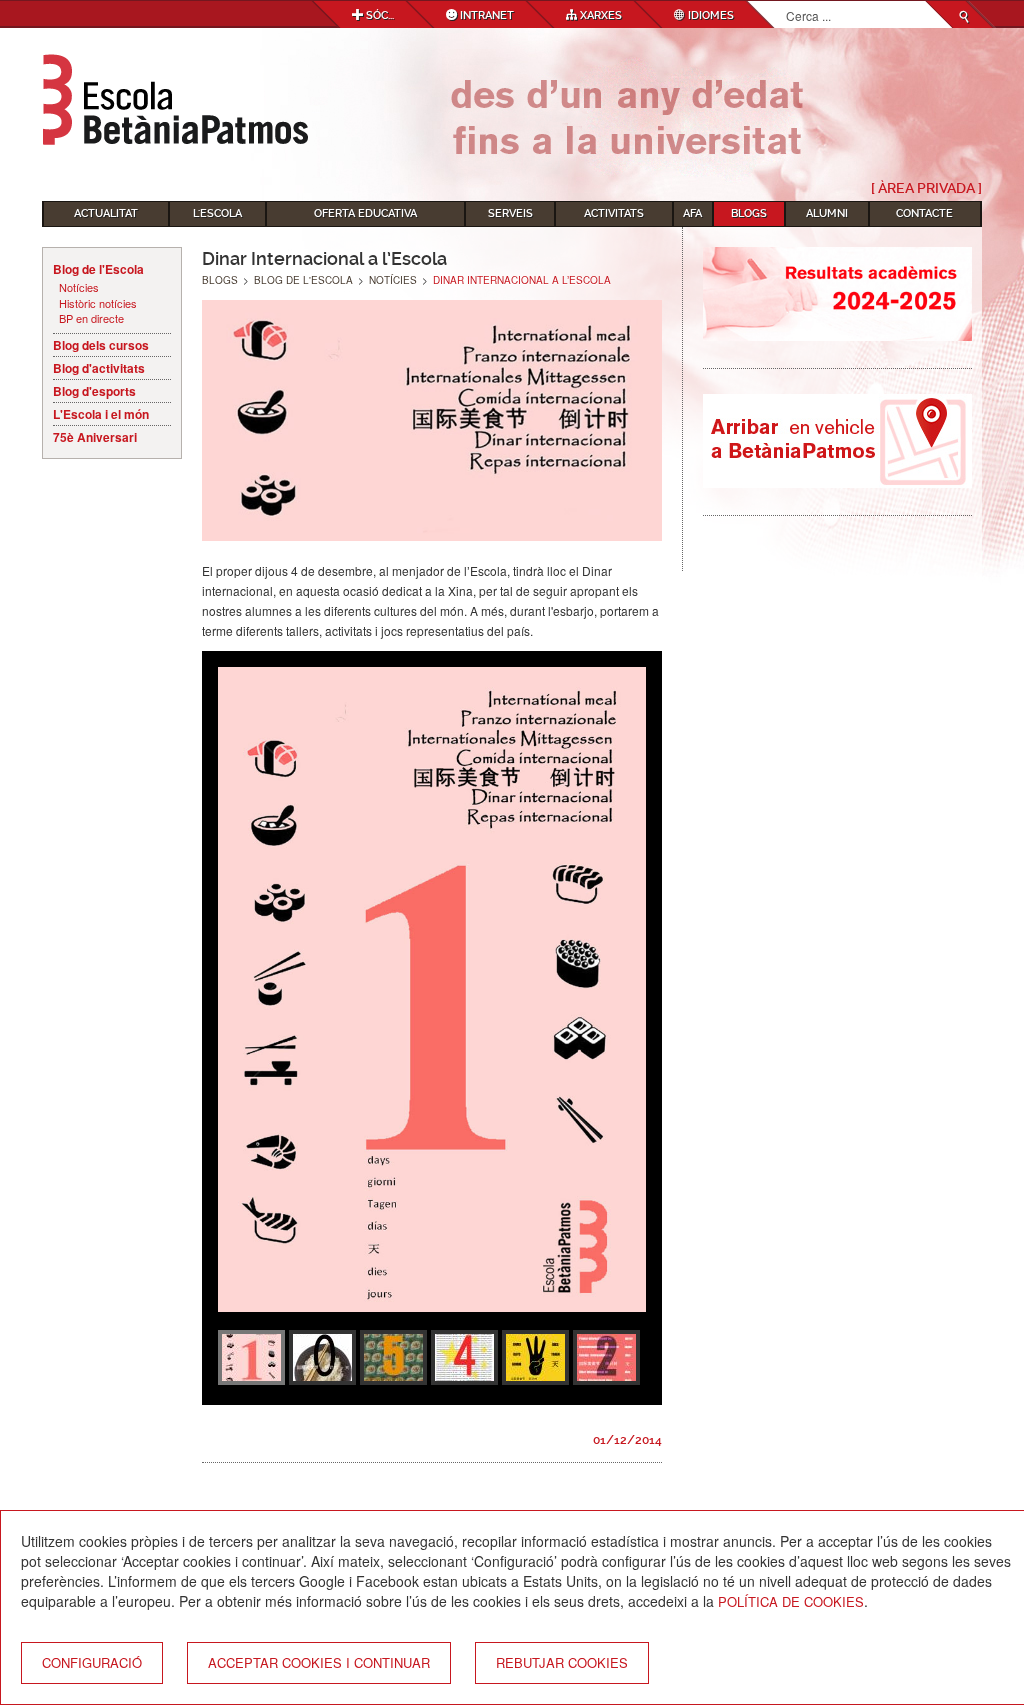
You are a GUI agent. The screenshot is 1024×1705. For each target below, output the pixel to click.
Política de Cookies (791, 1601)
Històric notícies (98, 303)
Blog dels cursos (101, 345)
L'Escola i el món (101, 414)
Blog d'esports (94, 391)
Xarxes (599, 15)
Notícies (79, 287)
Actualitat (106, 213)
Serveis (510, 213)
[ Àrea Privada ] (926, 188)
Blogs (749, 213)
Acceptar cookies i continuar (319, 1662)
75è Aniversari (95, 437)
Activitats (614, 213)
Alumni (827, 213)
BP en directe (91, 318)
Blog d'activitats (99, 368)
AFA (692, 213)
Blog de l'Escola (98, 269)
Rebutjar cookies (562, 1662)
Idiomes (709, 15)
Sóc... (378, 15)
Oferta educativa (365, 213)
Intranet (485, 15)
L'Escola (217, 213)
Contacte (924, 213)
